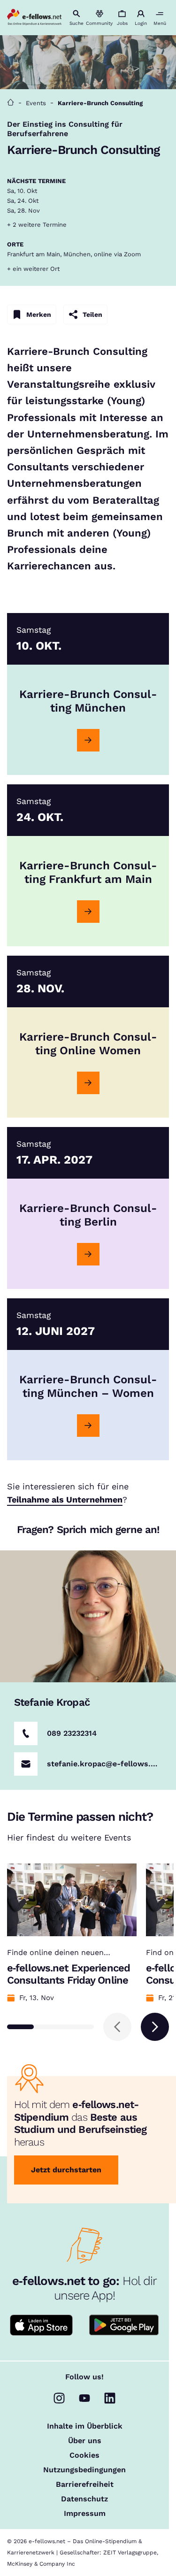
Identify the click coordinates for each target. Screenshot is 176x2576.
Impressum (85, 2514)
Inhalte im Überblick (85, 2426)
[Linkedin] (110, 2398)
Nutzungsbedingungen (84, 2470)
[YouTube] (84, 2398)
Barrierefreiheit (85, 2484)
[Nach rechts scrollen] (155, 2027)
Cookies (84, 2455)
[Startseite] (11, 103)
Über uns (85, 2441)
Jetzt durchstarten (66, 2170)
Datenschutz (84, 2499)
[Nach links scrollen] (117, 2027)
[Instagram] (59, 2398)
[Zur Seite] (88, 740)
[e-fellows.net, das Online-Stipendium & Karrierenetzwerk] (34, 18)
